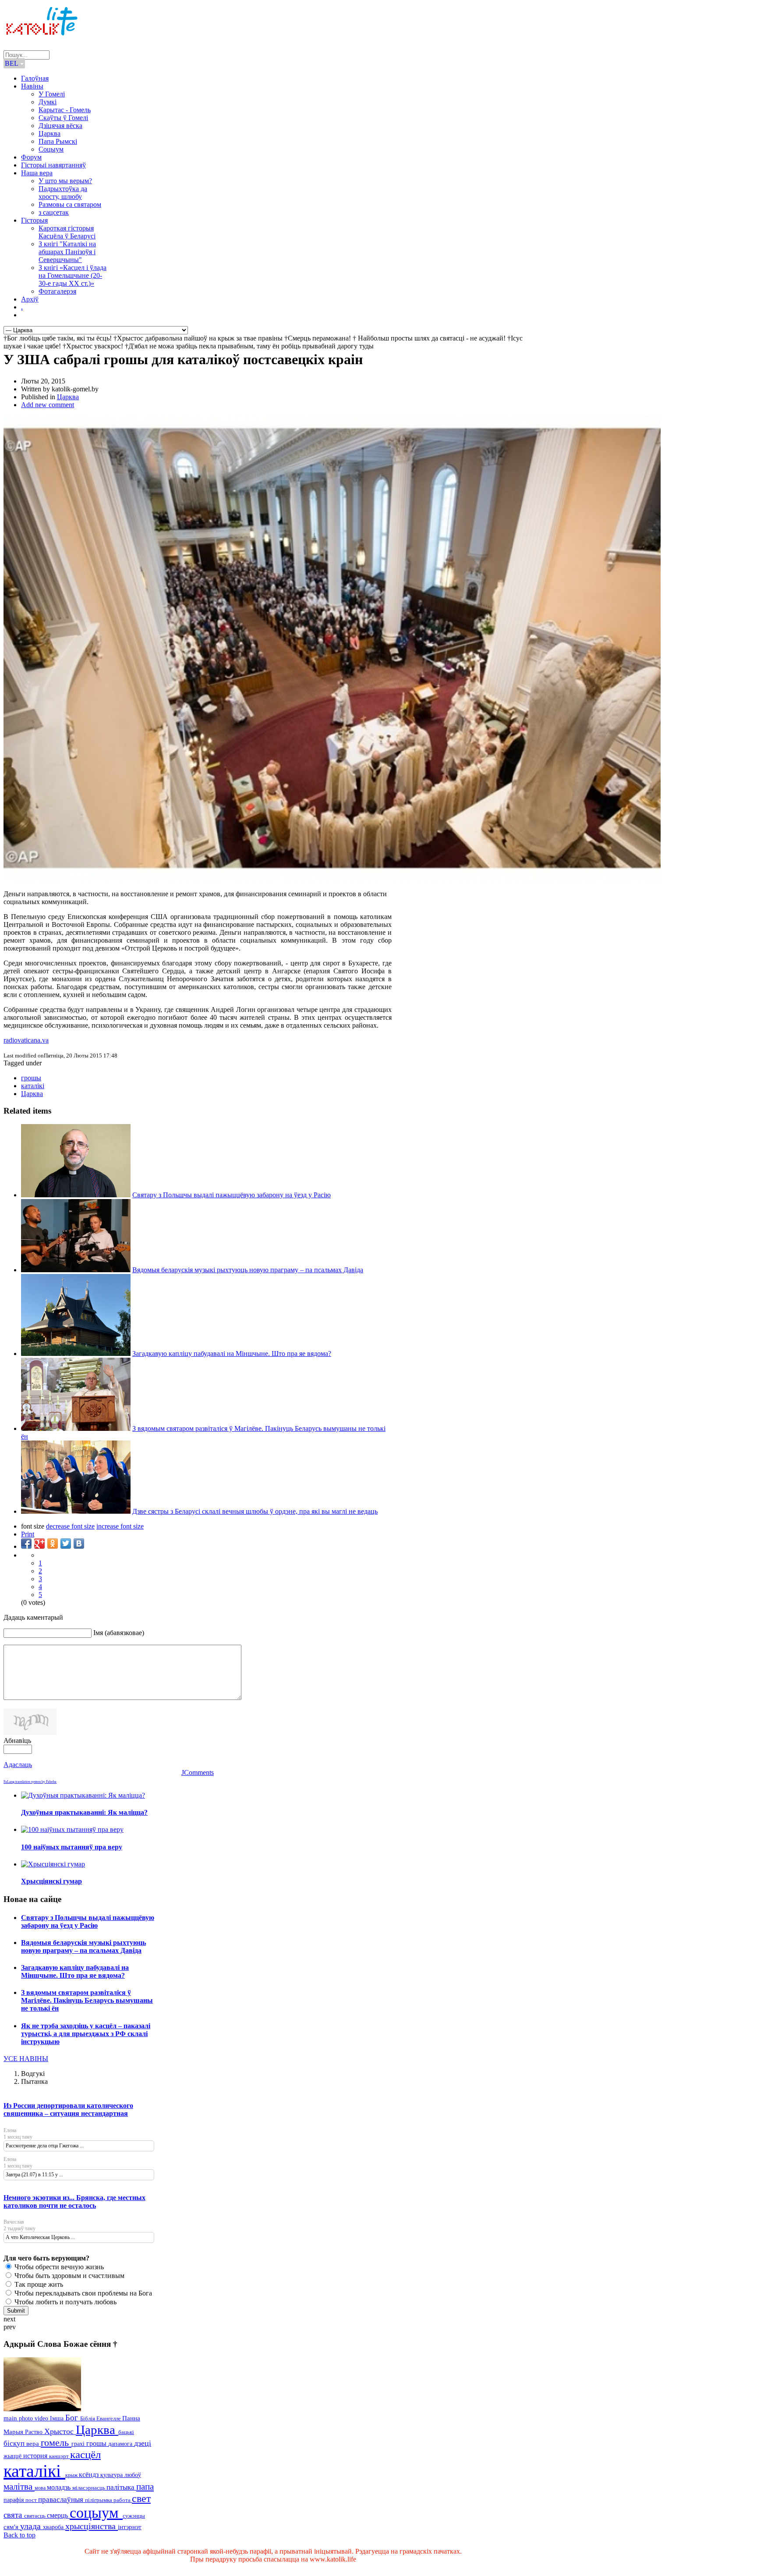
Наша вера (37, 173)
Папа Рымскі (58, 141)
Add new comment (48, 405)
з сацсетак (54, 212)
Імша (58, 2418)
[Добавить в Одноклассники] (53, 1543)
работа (123, 2500)
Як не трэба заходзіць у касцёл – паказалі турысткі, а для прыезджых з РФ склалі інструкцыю (86, 2034)
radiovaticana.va (26, 1040)
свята (14, 2515)
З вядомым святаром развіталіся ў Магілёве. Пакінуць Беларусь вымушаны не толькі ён (87, 2000)
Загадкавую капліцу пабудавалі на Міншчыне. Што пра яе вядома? (232, 1354)
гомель (56, 2443)
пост (32, 2500)
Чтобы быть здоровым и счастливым (69, 2276)
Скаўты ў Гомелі (63, 118)
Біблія (88, 2419)
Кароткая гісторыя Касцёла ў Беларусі (67, 232)
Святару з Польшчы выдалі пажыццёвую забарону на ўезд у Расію (232, 1195)
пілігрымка (99, 2500)
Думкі (48, 102)
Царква (50, 133)
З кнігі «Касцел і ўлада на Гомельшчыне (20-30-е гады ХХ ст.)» (73, 275)
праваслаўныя (62, 2500)
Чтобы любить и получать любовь (65, 2302)
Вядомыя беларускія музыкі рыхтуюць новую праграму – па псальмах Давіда (248, 1270)
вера (34, 2444)
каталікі (33, 1086)
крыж (72, 2475)
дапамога (121, 2444)
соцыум (96, 2513)
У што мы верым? (65, 181)
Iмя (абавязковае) (119, 1633)
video (42, 2418)
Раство (35, 2432)
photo (27, 2418)
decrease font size (70, 1526)
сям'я (12, 2527)
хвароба (54, 2527)
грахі (79, 2444)
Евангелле (109, 2419)
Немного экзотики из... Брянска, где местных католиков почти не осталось (74, 2202)
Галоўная (35, 78)
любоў (133, 2475)
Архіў (30, 299)
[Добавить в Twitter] (66, 1543)
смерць (58, 2515)
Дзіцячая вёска (60, 126)
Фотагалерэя (57, 291)
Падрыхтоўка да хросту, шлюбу (63, 193)
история (36, 2456)
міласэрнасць (89, 2488)
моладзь (60, 2487)
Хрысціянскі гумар (51, 1881)
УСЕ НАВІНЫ (26, 2059)
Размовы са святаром (70, 204)
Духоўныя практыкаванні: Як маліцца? (84, 1812)
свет (141, 2498)
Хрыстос (60, 2431)
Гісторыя (34, 220)
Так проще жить (38, 2284)
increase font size (120, 1526)
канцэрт (60, 2456)
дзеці (143, 2443)
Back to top (19, 2535)
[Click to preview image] (332, 879)
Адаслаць (18, 1765)
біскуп (15, 2443)
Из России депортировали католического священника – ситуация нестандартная (68, 2109)
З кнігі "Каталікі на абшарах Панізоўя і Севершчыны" (67, 252)
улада (32, 2526)
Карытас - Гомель (65, 110)
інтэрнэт (130, 2527)
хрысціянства (92, 2526)
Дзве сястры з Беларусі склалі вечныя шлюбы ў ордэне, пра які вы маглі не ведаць (255, 1511)
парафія (14, 2500)
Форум (31, 157)
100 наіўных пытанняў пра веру (72, 1847)
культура (112, 2475)
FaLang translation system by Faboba (30, 1782)
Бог (73, 2418)
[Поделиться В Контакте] (79, 1543)
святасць (35, 2516)
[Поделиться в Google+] (39, 1543)
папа (145, 2486)
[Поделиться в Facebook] (26, 1543)
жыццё (13, 2456)
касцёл (85, 2454)
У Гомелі (52, 94)
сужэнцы (134, 2516)
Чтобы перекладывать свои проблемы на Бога (82, 2293)
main (11, 2418)
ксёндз (90, 2475)
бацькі (126, 2432)
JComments (198, 1772)
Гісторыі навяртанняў (53, 165)
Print (28, 1534)
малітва (19, 2487)
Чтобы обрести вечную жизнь (58, 2267)
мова (41, 2488)
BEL (12, 63)
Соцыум (51, 149)
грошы (31, 1078)
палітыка (121, 2487)
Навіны (32, 86)
